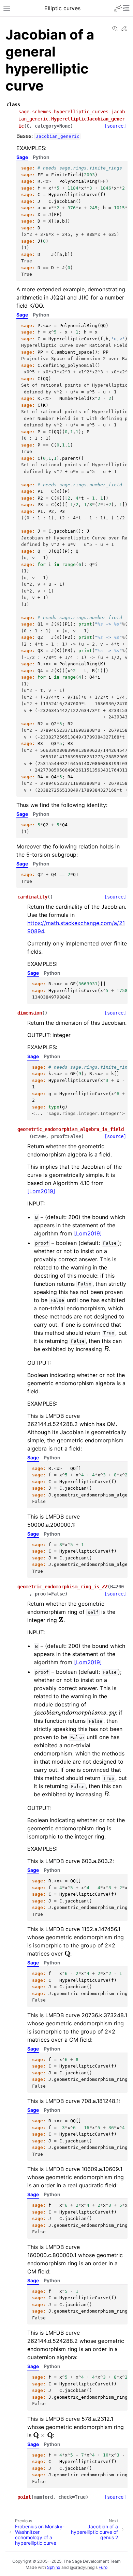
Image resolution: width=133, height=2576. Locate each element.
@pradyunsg (82, 2567)
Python (41, 157)
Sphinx (54, 2567)
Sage (22, 157)
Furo (103, 2567)
